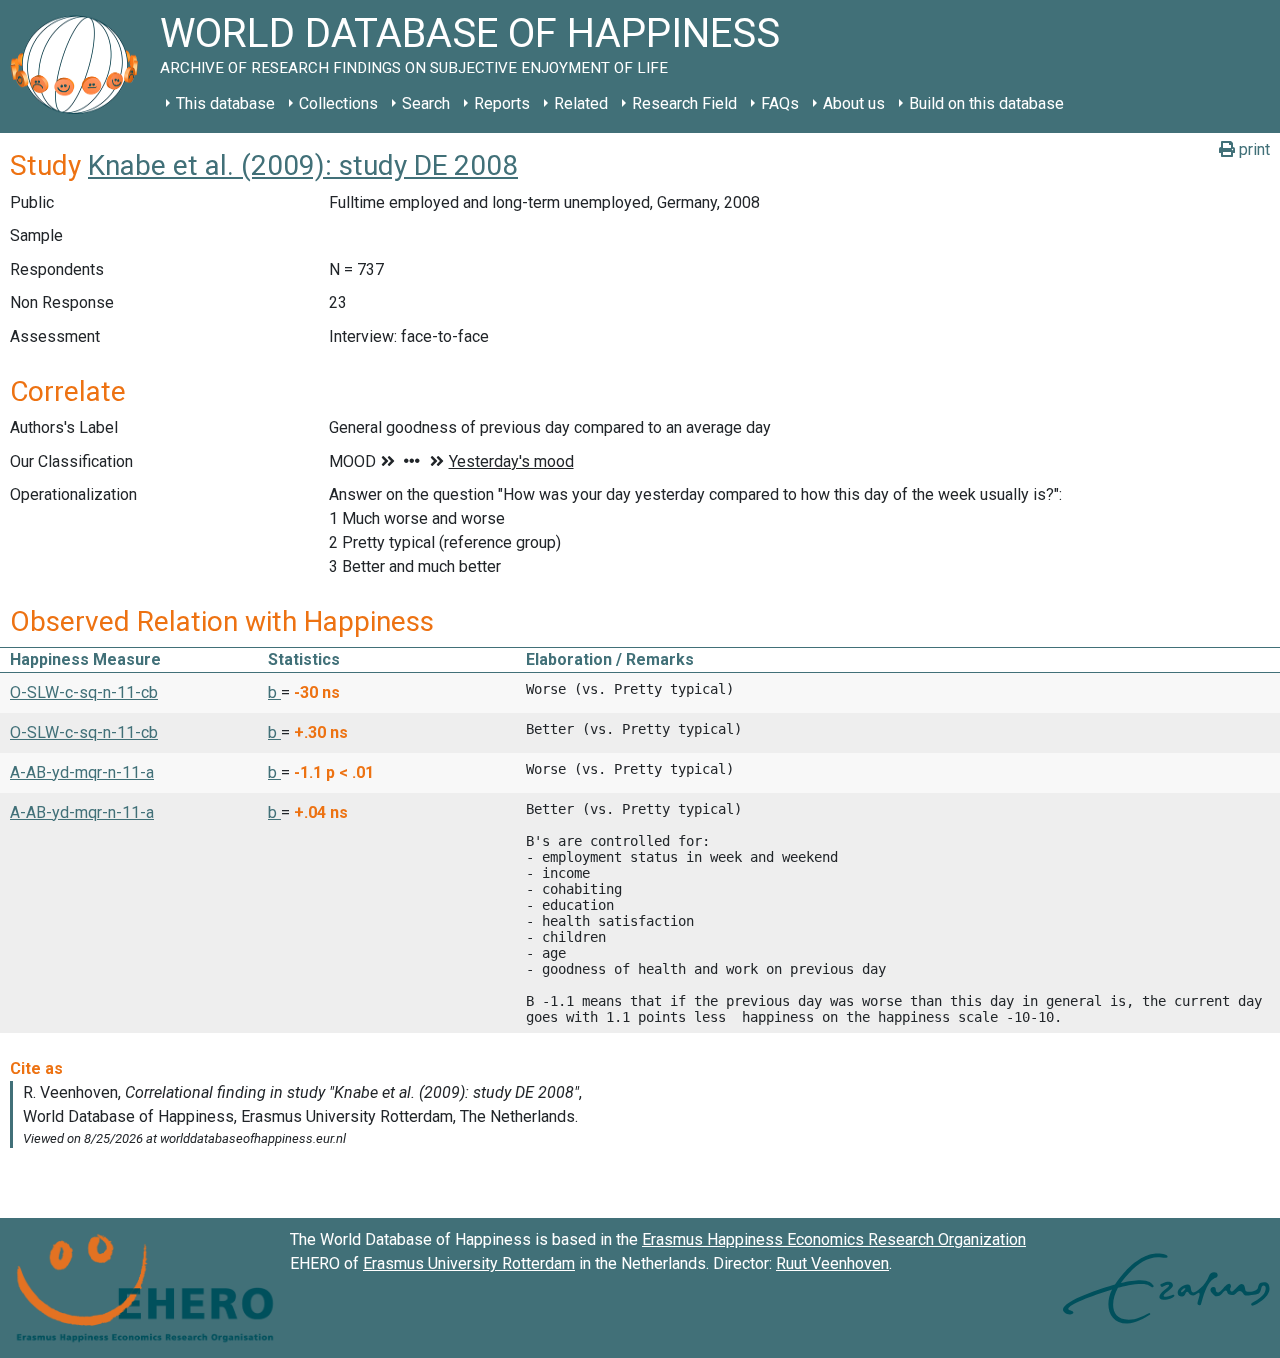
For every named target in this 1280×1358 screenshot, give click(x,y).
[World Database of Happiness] (80, 66)
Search (426, 103)
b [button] (274, 692)
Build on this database (986, 103)
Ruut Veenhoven (832, 1263)
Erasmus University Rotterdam (469, 1263)
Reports (502, 103)
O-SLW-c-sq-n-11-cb (84, 692)
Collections (338, 103)
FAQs (780, 103)
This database (225, 103)
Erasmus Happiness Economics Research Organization (834, 1239)
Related (581, 103)
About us (854, 103)
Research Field (684, 103)
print (1252, 149)
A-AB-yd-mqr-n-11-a (82, 772)
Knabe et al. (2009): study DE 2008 (303, 165)
